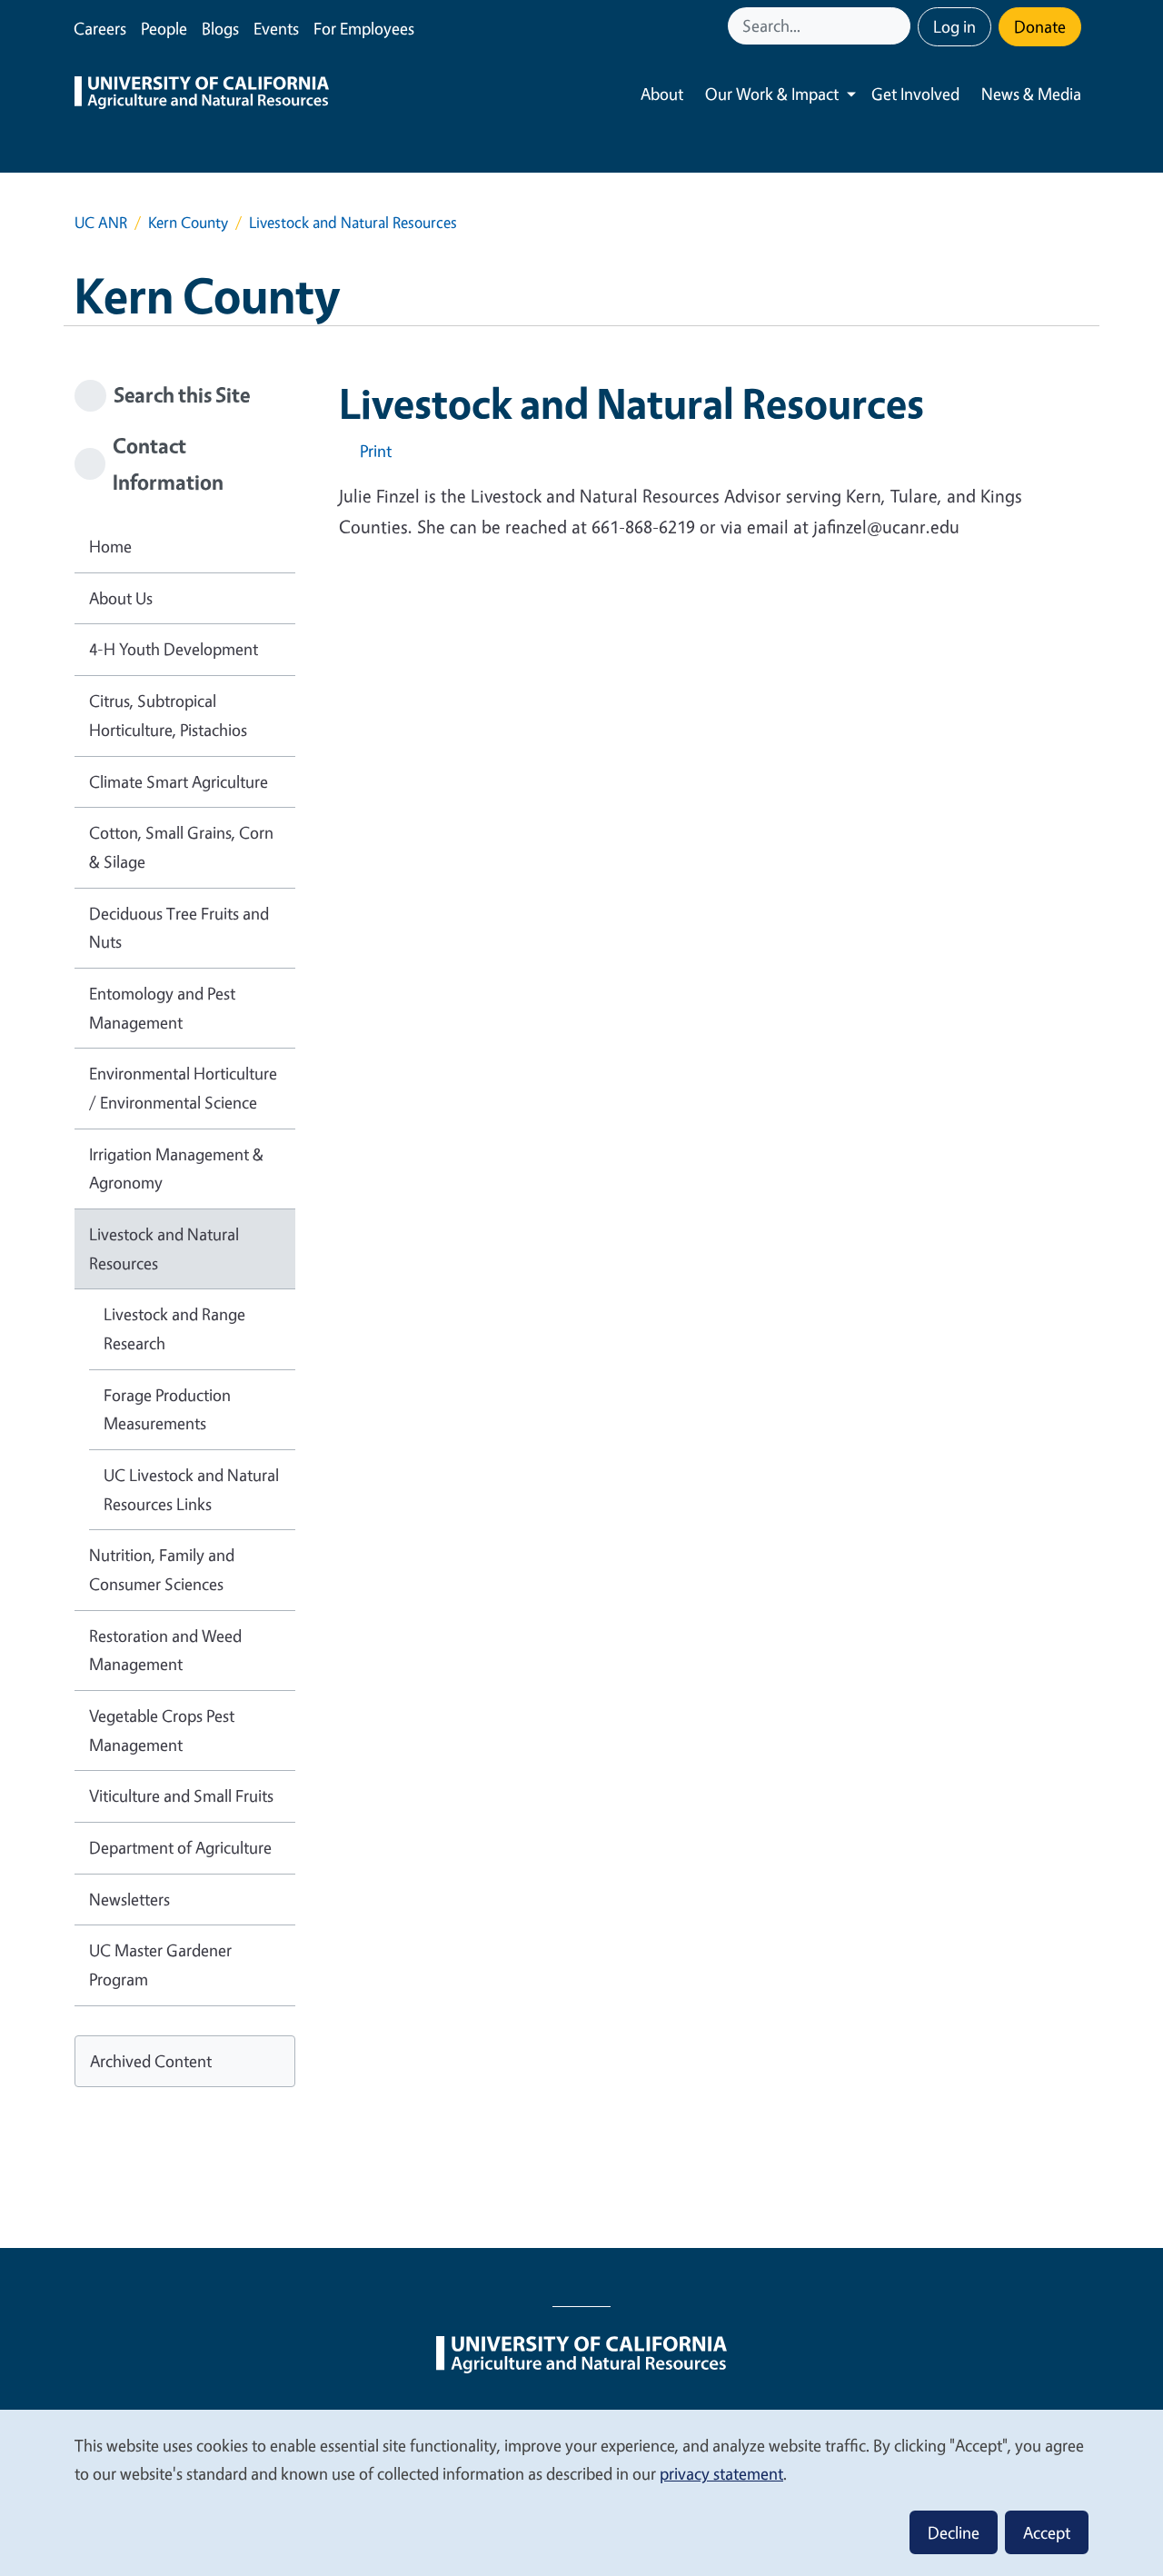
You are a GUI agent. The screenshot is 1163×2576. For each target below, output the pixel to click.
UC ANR (101, 222)
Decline (954, 2532)
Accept (1047, 2532)
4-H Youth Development (174, 649)
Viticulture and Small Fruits (181, 1795)
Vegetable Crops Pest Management (162, 1730)
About (662, 94)
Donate (1040, 26)
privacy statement (721, 2473)
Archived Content (151, 2061)
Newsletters (129, 1899)
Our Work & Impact (772, 94)
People (164, 28)
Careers (100, 28)
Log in (954, 26)
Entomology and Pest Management (162, 1008)
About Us (121, 598)
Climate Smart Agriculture (179, 781)
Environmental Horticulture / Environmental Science (183, 1088)
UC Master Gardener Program (160, 1964)
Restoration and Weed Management (165, 1650)
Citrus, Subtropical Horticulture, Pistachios (168, 715)
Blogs (220, 28)
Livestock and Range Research (174, 1328)
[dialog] (581, 2492)
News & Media (1031, 94)
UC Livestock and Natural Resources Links (191, 1489)
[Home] (202, 94)
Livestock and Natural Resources (164, 1248)
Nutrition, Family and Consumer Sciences (162, 1569)
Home (110, 546)
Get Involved (915, 94)
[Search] (899, 26)
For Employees (364, 28)
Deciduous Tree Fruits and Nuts (179, 928)
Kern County (188, 222)
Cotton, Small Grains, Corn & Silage (181, 847)
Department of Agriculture (180, 1847)
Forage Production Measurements (167, 1409)
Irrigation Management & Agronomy (176, 1169)
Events (276, 28)
